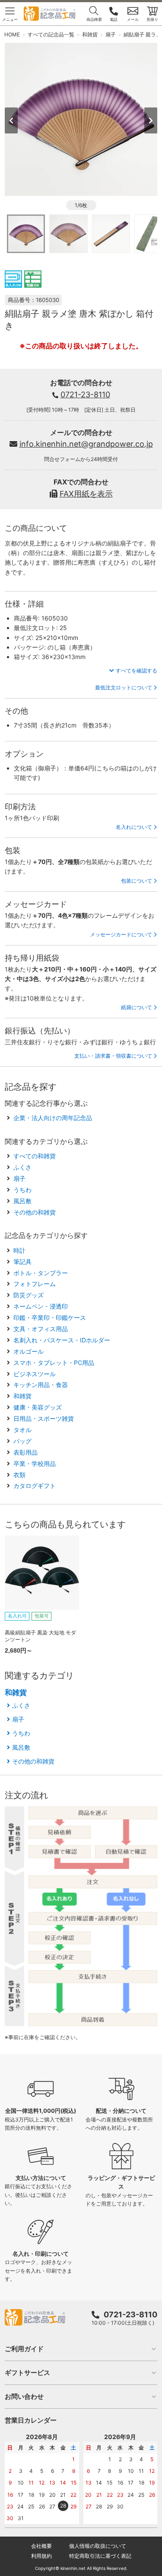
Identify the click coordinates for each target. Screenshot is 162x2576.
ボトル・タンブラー (41, 1273)
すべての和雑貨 (35, 1156)
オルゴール (29, 1351)
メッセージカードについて (121, 934)
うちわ (22, 1190)
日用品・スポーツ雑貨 (44, 1418)
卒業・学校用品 (35, 1463)
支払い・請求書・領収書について (113, 1056)
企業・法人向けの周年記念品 (53, 1118)
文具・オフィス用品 (41, 1329)
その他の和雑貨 (35, 1212)
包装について (137, 881)
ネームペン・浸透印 (41, 1306)
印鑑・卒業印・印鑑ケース (50, 1317)
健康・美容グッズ (38, 1407)
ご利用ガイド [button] (24, 2349)
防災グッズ (29, 1295)
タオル (22, 1430)
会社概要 (41, 2546)
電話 (114, 19)
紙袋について (137, 1007)
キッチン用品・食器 (41, 1385)
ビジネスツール (35, 1374)
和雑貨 (22, 1396)
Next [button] (151, 120)
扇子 (19, 1178)
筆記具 (22, 1262)
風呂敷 (22, 1201)
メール (133, 19)
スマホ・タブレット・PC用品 (54, 1363)
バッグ (22, 1441)
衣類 (19, 1475)
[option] (81, 119)
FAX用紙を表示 (86, 494)
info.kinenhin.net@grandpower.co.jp (86, 444)
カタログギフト (35, 1486)
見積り (152, 19)
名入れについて (134, 827)
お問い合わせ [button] (24, 2396)
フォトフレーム (35, 1284)
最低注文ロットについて (124, 687)
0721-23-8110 (85, 395)
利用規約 (41, 2556)
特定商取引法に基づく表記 (100, 2556)
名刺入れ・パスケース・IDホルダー (62, 1340)
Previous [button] (11, 120)
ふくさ (22, 1167)
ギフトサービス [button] (27, 2373)
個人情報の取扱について (98, 2546)
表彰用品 (25, 1452)
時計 (19, 1250)
